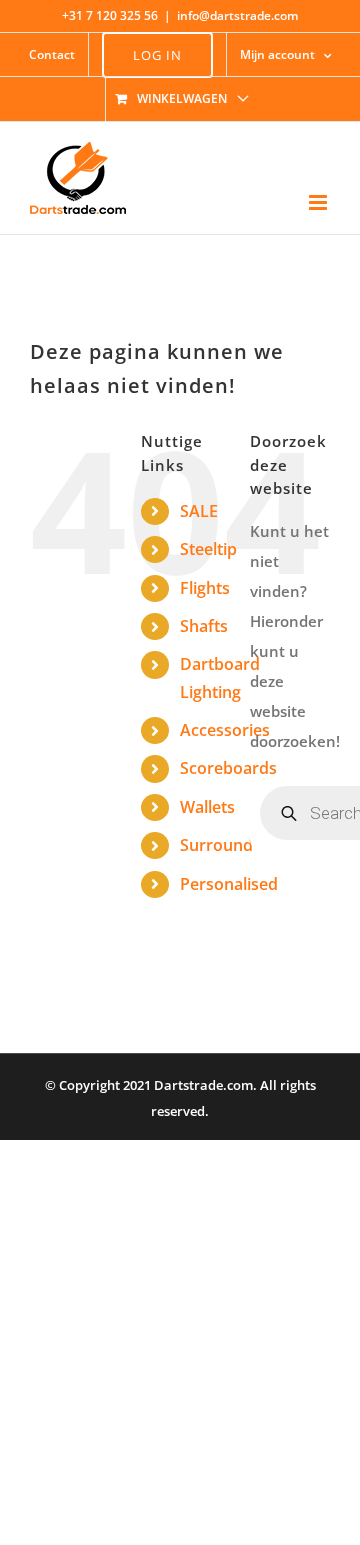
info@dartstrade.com (237, 15)
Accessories (225, 730)
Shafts (204, 626)
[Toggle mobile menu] (319, 202)
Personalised (229, 884)
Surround (216, 845)
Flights (205, 588)
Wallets (207, 807)
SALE (199, 511)
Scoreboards (228, 768)
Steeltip (208, 549)
